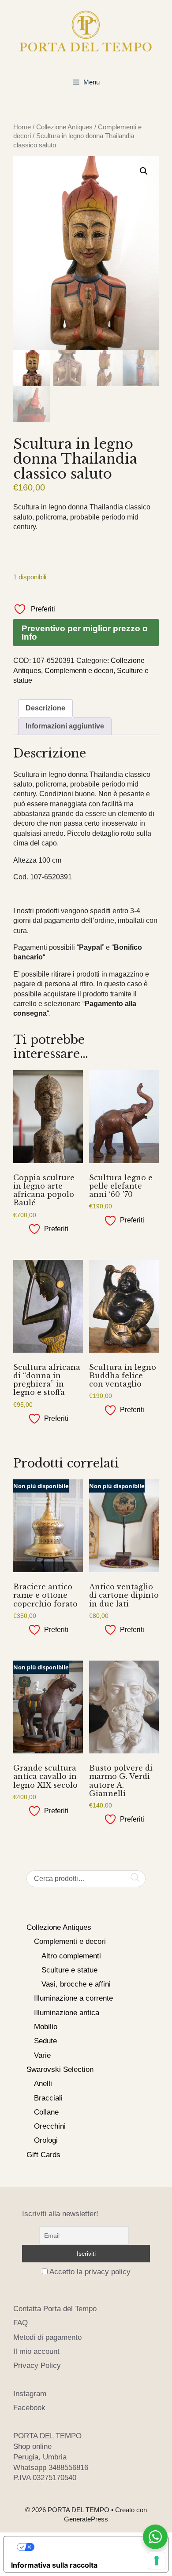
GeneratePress (86, 2519)
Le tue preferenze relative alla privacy (95, 2547)
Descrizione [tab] (45, 708)
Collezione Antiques (64, 127)
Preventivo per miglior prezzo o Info (85, 633)
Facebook (29, 2408)
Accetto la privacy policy (90, 2272)
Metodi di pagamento (47, 2337)
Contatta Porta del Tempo (55, 2309)
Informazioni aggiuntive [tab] (65, 726)
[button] (144, 171)
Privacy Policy (37, 2366)
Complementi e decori (79, 671)
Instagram (30, 2394)
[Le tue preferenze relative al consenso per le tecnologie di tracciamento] (157, 2561)
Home (22, 127)
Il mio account (36, 2351)
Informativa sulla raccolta (54, 2565)
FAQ (21, 2323)
